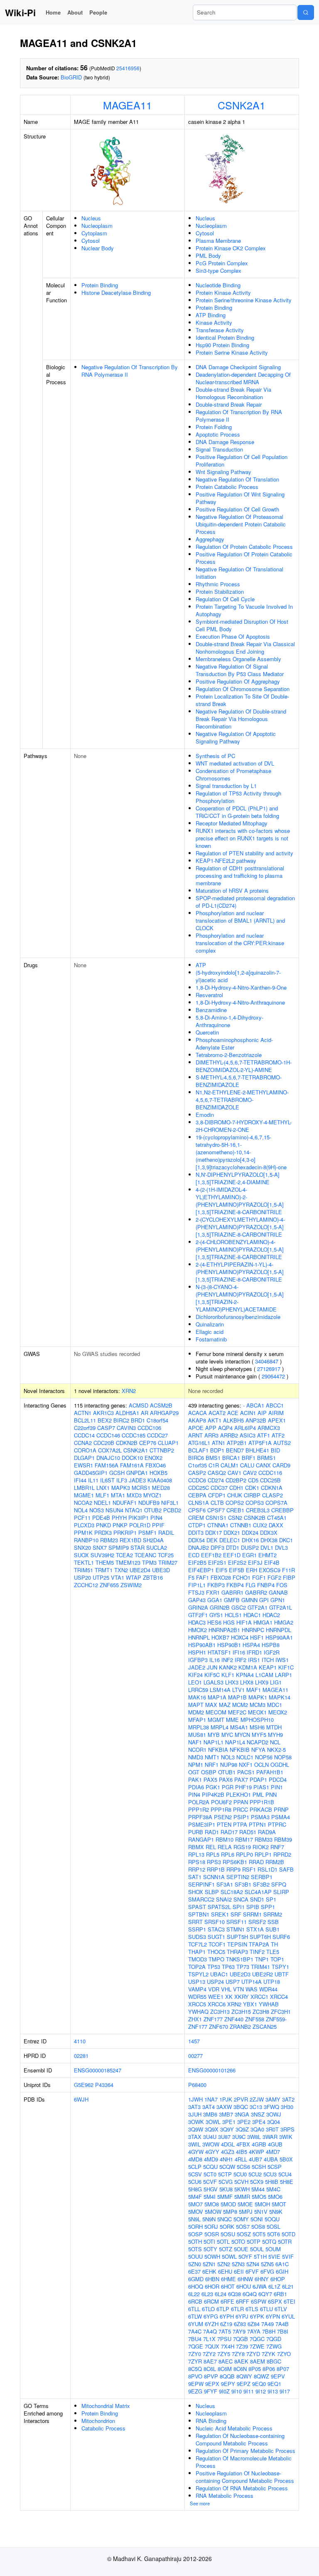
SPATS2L (219, 1907)
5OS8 (258, 2227)
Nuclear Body (98, 248)
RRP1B (216, 1869)
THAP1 (197, 1952)
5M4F (195, 2197)
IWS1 (282, 1660)
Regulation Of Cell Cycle (225, 599)
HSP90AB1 (202, 1645)
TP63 (228, 1967)
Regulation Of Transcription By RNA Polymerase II (239, 416)
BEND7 (235, 1450)
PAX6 (226, 1779)
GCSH (117, 1473)
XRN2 (129, 1391)
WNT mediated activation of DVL (235, 763)
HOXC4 (240, 1637)
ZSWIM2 (131, 1585)
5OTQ (269, 2241)
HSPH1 (197, 1652)
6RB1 (280, 2294)
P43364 (104, 2085)
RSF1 (249, 1869)
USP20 (82, 1577)
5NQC (225, 2219)
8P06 (269, 2369)
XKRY (242, 1997)
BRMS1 (266, 1458)
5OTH (195, 2241)
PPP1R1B (262, 1802)
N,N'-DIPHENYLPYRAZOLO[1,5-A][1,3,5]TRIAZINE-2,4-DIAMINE (238, 1178)
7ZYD (253, 2354)
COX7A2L (110, 1450)
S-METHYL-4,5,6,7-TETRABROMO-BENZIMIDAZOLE (239, 1081)
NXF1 (246, 1765)
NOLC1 (245, 1757)
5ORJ (211, 2227)
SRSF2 (257, 1922)
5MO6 (275, 2197)
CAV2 (250, 1473)
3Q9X (212, 2129)
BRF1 (249, 1458)
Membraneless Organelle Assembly (238, 659)
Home (53, 12)
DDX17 (213, 1533)
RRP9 (233, 1869)
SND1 (257, 1899)
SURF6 (281, 1937)
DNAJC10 (108, 1458)
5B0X (286, 2159)
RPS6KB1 (235, 1862)
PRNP (281, 1809)
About (75, 12)
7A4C (195, 2331)
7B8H (269, 2331)
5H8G (195, 2189)
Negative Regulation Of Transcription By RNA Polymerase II (130, 371)
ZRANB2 (240, 2026)
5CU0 (240, 2174)
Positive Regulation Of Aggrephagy (238, 681)
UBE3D (161, 1570)
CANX (263, 1465)
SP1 (271, 1899)
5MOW (213, 2212)
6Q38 (234, 2294)
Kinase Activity (214, 322)
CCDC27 (157, 1435)
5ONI (257, 2219)
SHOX (196, 1892)
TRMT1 (104, 1570)
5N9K (276, 2212)
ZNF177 (213, 2019)
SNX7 (100, 1547)
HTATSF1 (219, 1652)
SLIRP (281, 1892)
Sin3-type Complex (218, 270)
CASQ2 (217, 1473)
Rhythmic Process (218, 584)
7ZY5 (224, 2354)
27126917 (269, 1369)
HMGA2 (284, 1622)
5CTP (225, 2174)
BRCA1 (231, 1458)
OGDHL (280, 1765)
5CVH (241, 2182)
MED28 (161, 1488)
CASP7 (106, 1428)
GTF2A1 (258, 1607)
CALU (247, 1465)
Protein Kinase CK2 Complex (231, 248)
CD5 (253, 1480)
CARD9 (281, 1465)
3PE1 (229, 2122)
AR (145, 1413)
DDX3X (269, 1533)
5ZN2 (224, 2264)
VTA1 (118, 1577)
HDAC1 (252, 1615)
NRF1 (212, 1765)
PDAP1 (258, 1779)
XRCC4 (279, 1997)
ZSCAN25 (265, 2026)
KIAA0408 (160, 1480)
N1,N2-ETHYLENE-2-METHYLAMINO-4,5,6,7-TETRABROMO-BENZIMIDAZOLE (242, 1100)
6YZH (212, 2324)
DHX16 (250, 1540)
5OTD (288, 2234)
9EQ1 (274, 2384)
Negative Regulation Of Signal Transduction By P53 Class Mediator (240, 670)
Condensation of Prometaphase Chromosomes (233, 774)
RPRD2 (282, 1854)
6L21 (288, 2286)
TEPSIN (237, 1944)
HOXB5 (158, 1473)
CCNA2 (83, 1443)
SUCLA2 (157, 1547)
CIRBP (252, 1495)
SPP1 (268, 1907)
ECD (194, 1555)
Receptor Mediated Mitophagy (232, 823)
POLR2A (199, 1802)
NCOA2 (83, 1503)
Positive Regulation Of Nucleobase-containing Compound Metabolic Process (245, 2477)
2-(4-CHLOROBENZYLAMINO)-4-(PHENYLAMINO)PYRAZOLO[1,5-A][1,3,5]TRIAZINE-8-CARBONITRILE (240, 1249)
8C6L (210, 2369)
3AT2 (288, 2099)
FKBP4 (235, 1585)
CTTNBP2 (162, 1450)
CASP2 (197, 1473)
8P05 (255, 2369)
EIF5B (237, 1570)
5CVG (226, 2182)
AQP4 (225, 1428)
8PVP (211, 2376)
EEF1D (232, 1555)
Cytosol (91, 241)
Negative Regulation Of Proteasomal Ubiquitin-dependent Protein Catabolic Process (241, 524)
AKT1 (215, 1420)
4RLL (241, 2159)
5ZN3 (238, 2264)
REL (211, 1847)
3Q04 (274, 2122)
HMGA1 (263, 1622)
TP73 (243, 1967)
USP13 (197, 1982)
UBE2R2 (263, 1974)
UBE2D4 (140, 1570)
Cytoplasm (94, 233)
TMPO (216, 1959)
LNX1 (103, 1488)
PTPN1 (258, 1824)
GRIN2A (198, 1607)
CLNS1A (199, 1503)
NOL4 (81, 1510)
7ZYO (284, 2354)
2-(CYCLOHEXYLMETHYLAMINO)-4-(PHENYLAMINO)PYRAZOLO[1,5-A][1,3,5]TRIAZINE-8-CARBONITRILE (240, 1227)
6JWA (260, 2286)
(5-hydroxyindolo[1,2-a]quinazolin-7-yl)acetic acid (238, 976)
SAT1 (195, 1877)
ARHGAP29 (164, 1413)
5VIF (288, 2256)
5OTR (285, 2241)
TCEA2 (124, 1555)
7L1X (209, 2339)
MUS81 (197, 1735)
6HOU (244, 2286)
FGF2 (274, 1577)
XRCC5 (197, 2004)
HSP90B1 (229, 1645)
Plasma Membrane (218, 241)
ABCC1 (275, 1405)
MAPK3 (121, 1488)
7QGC (257, 2339)
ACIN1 (248, 1413)
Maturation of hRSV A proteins (232, 890)
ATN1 (218, 1443)
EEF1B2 (211, 1555)
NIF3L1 (170, 1503)
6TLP (223, 2309)
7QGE (196, 2346)
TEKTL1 (84, 1562)
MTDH (274, 1727)
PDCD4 (278, 1779)
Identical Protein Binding (225, 337)
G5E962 (84, 2085)
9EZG (195, 2391)
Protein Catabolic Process (227, 487)
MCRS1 (141, 1488)
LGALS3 (213, 1682)
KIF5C (212, 1675)
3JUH (195, 2114)
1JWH (195, 2099)
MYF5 (259, 1735)
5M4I (210, 2197)
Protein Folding (214, 427)
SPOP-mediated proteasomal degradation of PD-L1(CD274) (245, 902)
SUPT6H (260, 1937)
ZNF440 (234, 2019)
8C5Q (195, 2369)
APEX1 (277, 1420)
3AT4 (209, 2107)
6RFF (243, 2301)
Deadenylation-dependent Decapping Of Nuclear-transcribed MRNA (243, 378)
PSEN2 (223, 1817)
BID (275, 1450)
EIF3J (255, 1562)
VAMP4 (197, 1989)
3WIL (194, 2144)
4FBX (243, 2144)
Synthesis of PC (215, 756)
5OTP (254, 2241)
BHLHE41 (257, 1450)
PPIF (158, 1525)
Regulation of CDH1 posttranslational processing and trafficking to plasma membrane (240, 876)
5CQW (227, 2167)
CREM (196, 1518)
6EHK (209, 2271)
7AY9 (239, 2331)
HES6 (214, 1622)
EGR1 (249, 1555)
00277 (195, 2056)
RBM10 (225, 1839)
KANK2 (228, 1667)
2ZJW (257, 2099)
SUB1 (272, 1929)
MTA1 (118, 1495)
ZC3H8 (261, 2012)
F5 (191, 1577)
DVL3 (281, 1547)
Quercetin (207, 1032)
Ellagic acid (210, 1332)
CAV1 (234, 1473)
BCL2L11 (85, 1420)
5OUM (273, 2249)
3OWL (213, 2122)
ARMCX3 (269, 1428)
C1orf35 (198, 1465)
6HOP (278, 2279)
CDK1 (252, 1488)
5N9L (194, 2219)
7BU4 (195, 2339)
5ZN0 (195, 2264)
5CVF (210, 2182)
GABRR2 (256, 1592)
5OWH (212, 2256)
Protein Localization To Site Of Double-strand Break (242, 700)
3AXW (224, 2107)
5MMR (242, 2197)
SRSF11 (237, 1922)
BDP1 (217, 1450)
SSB (273, 1922)
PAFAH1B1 (270, 1772)
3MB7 (226, 2114)
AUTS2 (282, 1443)
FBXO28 (221, 1577)
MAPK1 (258, 1697)
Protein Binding (100, 285)
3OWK (196, 2122)
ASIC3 (248, 1435)
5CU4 (285, 2174)
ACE (233, 1413)
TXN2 (121, 1570)
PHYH (119, 1518)
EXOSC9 (270, 1570)
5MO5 (259, 2197)
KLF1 (228, 1675)
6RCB (195, 2301)
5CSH (259, 2167)
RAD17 (229, 1832)
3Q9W (196, 2129)
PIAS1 (261, 1787)
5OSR (212, 2234)
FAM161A (132, 1465)
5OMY (241, 2219)
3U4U (210, 2137)
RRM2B (275, 1862)
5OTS (195, 2249)
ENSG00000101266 (212, 2070)
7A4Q (210, 2331)
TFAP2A (259, 1944)
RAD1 (212, 1832)
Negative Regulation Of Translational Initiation (239, 573)
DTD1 (233, 1547)
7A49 (267, 2324)
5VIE (274, 2256)
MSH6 (257, 1727)
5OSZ (244, 2234)
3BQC (241, 2107)
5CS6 (243, 2167)
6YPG (211, 2316)
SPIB (253, 1907)
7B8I (283, 2331)
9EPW (196, 2384)
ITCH (268, 1660)
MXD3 (134, 1495)
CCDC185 (134, 1435)
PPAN (241, 1802)
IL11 (93, 1480)
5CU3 (270, 2174)
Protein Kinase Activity (223, 293)
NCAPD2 (258, 1742)
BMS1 (213, 1458)
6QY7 (265, 2294)
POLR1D (140, 1525)
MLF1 (102, 1495)
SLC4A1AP (258, 1892)
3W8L (254, 2137)
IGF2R (272, 1652)
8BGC (274, 2361)
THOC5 (216, 1952)
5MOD (228, 2204)
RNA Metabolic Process (225, 2496)
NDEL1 (102, 1503)
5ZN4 (253, 2264)
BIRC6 (196, 1458)
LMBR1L (84, 1488)
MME (232, 1720)
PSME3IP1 (202, 1824)
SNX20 (82, 1547)
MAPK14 (280, 1697)
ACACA (198, 1413)
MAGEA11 (128, 105)
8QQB (227, 2376)
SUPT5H (237, 1937)
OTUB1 (227, 1772)
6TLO (208, 2309)
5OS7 (243, 2227)
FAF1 (202, 1577)
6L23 (207, 2294)
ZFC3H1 (281, 2012)
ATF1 (264, 1435)
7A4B (282, 2324)
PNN (271, 1794)
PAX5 (210, 1779)
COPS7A (276, 1503)
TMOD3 (198, 1959)
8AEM (258, 2361)
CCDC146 (108, 1435)
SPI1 (239, 1907)
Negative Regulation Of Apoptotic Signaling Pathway (236, 737)
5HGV (211, 2189)
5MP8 (230, 2212)
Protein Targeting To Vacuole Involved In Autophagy (244, 610)
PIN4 (156, 1518)
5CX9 (257, 2182)
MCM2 (240, 1705)
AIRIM (276, 1413)
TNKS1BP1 (240, 1959)
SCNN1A (214, 1877)
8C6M (225, 2369)
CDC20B (104, 1443)
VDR (214, 1989)
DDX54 (196, 1540)
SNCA (241, 1899)
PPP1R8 (221, 1809)
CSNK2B (255, 1518)
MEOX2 (278, 1712)
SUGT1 (216, 1937)
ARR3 (211, 1435)
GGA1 (215, 1600)
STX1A (255, 1929)
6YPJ (242, 2316)
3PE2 (244, 2122)
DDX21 (232, 1533)
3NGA (242, 2114)
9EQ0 (259, 2384)
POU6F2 (221, 1802)
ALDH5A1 (127, 1413)
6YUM (196, 2324)
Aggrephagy (210, 539)
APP (211, 1428)
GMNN (249, 1600)
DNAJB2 (199, 1547)
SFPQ (279, 1884)
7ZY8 (238, 2354)
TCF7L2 (198, 1944)
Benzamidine (211, 1010)
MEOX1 (257, 1712)
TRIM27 (168, 1562)
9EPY (228, 2384)
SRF (236, 1914)
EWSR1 (83, 1465)
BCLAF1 (198, 1450)
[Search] (306, 12)
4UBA (271, 2159)
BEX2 (105, 1420)
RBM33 (264, 1839)
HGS (229, 1622)
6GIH (282, 2271)
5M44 (258, 2189)
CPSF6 (197, 1510)
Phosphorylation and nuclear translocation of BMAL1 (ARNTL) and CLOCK (240, 920)
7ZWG (274, 2346)
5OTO (238, 2241)
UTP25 (101, 1577)
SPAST (197, 1907)
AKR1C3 (103, 1413)
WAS (252, 1989)
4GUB (275, 2144)
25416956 (128, 68)
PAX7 (241, 1779)
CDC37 (219, 1488)
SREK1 (220, 1914)
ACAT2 (217, 1413)
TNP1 (262, 1959)
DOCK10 (132, 1458)
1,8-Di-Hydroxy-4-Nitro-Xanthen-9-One (241, 987)
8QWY (244, 2376)
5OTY (210, 2249)
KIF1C (286, 1667)
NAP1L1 (213, 1742)
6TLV (281, 2309)
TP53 (214, 1967)
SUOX (81, 1555)
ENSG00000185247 (98, 2070)
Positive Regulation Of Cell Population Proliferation (242, 461)
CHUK (235, 1495)
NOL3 (228, 1757)
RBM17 (244, 1839)
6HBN (212, 2279)
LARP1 (283, 1675)
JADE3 (137, 1480)
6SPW (259, 2301)
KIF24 (195, 1675)
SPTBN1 (199, 1914)
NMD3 (196, 1757)
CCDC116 (270, 1473)
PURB (196, 1832)
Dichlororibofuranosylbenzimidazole (238, 1317)
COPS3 (255, 1503)
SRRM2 (273, 1914)
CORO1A (85, 1450)
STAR (137, 1547)
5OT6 (274, 2234)
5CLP (195, 2167)
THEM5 (105, 1562)
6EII (239, 2271)
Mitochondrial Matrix (106, 2406)
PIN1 (277, 1787)
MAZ (225, 1705)
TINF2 (257, 1952)
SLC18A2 (232, 1892)
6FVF (252, 2271)
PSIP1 (241, 1817)
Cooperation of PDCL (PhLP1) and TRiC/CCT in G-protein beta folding (237, 812)
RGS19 (242, 1847)
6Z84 (254, 2324)
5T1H (260, 2256)
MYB (214, 1735)
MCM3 (258, 1705)
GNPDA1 (137, 1473)
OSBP (209, 1772)
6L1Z (274, 2286)
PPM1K (83, 1533)
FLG (250, 1585)
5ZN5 (267, 2264)
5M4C (273, 2189)
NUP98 (229, 1765)
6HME (228, 2279)
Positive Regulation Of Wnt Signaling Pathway (240, 498)
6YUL (288, 2316)
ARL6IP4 (245, 1428)
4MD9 (211, 2159)
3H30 (287, 2107)
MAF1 (254, 1690)
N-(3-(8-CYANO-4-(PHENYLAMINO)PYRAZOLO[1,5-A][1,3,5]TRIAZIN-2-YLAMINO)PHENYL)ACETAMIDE (240, 1298)
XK (229, 1997)
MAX (211, 1705)
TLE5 (273, 1952)
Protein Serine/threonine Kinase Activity (244, 300)
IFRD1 (254, 1652)
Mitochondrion (98, 2421)
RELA (225, 1847)
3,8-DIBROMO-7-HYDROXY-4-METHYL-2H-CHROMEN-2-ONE (244, 1126)
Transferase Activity (220, 330)
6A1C (282, 2264)
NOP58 (283, 1757)
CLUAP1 (168, 1443)
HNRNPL (199, 1637)
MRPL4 (220, 1727)
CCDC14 (84, 1435)
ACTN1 (83, 1413)
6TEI (290, 2301)
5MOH (262, 2204)
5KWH (242, 2189)
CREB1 (235, 1510)
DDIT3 (196, 1533)
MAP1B (237, 1697)
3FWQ (271, 2107)
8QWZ (261, 2376)
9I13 (273, 2391)
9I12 (261, 2391)
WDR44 (268, 1989)
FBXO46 (156, 1465)
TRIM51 (83, 1570)
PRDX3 (103, 1533)
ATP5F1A (260, 1443)
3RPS (287, 2129)
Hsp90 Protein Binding (222, 345)
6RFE (227, 2301)
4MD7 (273, 2152)
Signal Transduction (219, 449)
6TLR (237, 2309)
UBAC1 (219, 1974)
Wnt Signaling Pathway (223, 472)
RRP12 (197, 1869)
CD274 (216, 1480)
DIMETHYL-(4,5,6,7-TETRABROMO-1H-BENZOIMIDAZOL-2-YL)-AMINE (244, 1066)
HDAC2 (271, 1615)
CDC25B (270, 1480)
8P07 (283, 2369)
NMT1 (212, 1757)
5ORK (227, 2227)
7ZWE (257, 2346)
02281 (81, 2056)
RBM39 (283, 1839)
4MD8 (195, 2159)
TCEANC (145, 1555)
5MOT (279, 2204)
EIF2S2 (237, 1562)
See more (200, 2503)
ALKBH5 (233, 1420)
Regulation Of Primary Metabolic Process (245, 2451)
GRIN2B (220, 1607)
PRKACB (261, 1809)
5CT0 (210, 2174)
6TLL (194, 2309)
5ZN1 (209, 2264)
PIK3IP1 (139, 1518)
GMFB (232, 1600)
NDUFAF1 (125, 1503)
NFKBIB (240, 1750)
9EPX (212, 2384)
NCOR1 (197, 1750)
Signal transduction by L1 (226, 786)
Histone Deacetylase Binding (116, 293)
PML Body (208, 256)
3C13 (256, 2107)
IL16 (215, 1660)
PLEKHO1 (238, 1794)
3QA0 (257, 2129)
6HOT (228, 2286)
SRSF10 (215, 1922)
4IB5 (242, 2152)
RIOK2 (261, 1847)
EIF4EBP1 (201, 1570)
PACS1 (246, 1772)
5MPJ (246, 2212)
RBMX (196, 1847)
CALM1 (229, 1465)
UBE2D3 (240, 1974)
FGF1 (259, 1577)
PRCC (240, 1809)
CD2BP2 (236, 1480)
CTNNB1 (241, 1525)
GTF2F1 (198, 1615)
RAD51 (248, 1832)
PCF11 (82, 1518)
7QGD (274, 2339)
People (98, 12)
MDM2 (196, 1712)
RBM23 (109, 1540)
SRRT (195, 1922)
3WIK (286, 2137)
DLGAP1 (84, 1458)
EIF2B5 (197, 1562)
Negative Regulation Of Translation (237, 479)
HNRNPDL (279, 1630)
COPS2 (235, 1503)
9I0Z (224, 2391)
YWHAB (269, 2004)
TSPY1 (280, 1967)
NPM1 (196, 1765)
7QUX (212, 2346)
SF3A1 (225, 1884)
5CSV (195, 2174)
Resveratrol (209, 995)
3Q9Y (227, 2129)
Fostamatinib (211, 1339)
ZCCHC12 (86, 1585)
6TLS (252, 2309)
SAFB (286, 1869)
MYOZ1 (152, 1495)
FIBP (289, 1577)
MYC (227, 1735)
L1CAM (264, 1675)
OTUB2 (153, 1510)
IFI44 (80, 1480)
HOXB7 (220, 1637)
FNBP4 (266, 1585)
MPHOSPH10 (257, 1720)
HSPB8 (271, 1645)
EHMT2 (267, 1555)
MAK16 (197, 1697)
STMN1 (236, 1929)
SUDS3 (197, 1937)
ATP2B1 (237, 1443)
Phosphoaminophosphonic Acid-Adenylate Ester (234, 1043)
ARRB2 (229, 1435)
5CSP (275, 2167)
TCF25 (166, 1555)
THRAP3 (237, 1952)
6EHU (225, 2271)
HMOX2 (198, 1630)
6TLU (266, 2309)
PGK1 (213, 1787)
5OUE (241, 2249)
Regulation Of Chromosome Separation (243, 689)
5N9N (209, 2219)
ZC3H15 (241, 2012)
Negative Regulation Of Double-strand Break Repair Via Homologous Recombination (241, 719)
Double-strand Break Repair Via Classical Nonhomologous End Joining (245, 648)
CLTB (217, 1503)
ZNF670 (218, 2026)
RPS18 (197, 1862)
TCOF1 (217, 1944)
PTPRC (277, 1824)
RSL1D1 (267, 1869)
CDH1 (236, 1488)
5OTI (209, 2241)
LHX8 (247, 1682)
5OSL (274, 2227)
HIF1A (244, 1622)
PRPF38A (200, 1817)
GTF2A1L (281, 1607)
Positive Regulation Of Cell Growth (237, 509)
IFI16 (239, 1652)
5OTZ (226, 2249)
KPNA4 (245, 1675)
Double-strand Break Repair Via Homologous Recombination (233, 393)
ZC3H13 (220, 2012)
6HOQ (196, 2286)
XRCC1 (259, 1997)
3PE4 (259, 2122)
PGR (228, 1787)
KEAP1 (268, 1667)
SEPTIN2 (238, 1877)
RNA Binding (211, 2421)
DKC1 (286, 1540)
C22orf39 (85, 1428)
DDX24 (250, 1533)
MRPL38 (199, 1727)
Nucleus (91, 218)
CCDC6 (197, 1480)
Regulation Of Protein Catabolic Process (244, 547)
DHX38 (269, 1540)
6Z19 (226, 2324)
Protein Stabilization (220, 592)
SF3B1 (243, 1884)
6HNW (245, 2279)
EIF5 (221, 1570)
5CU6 (195, 2182)
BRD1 (138, 1420)
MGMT (216, 1720)
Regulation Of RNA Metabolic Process (242, 2488)
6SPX (275, 2301)
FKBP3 (216, 1585)
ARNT (195, 1435)
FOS (282, 1585)
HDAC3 (197, 1622)
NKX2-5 (276, 1750)
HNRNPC (253, 1630)
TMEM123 (128, 1562)
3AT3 (194, 2107)
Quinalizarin (210, 1324)
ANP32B (256, 1420)
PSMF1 (147, 1533)
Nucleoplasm (97, 226)
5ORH (195, 2227)
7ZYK (269, 2354)
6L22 (194, 2294)
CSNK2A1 (242, 105)
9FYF (211, 2391)
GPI (264, 1600)
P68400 (197, 2085)
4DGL (228, 2144)
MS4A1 (239, 1727)
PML (258, 1794)
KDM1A (248, 1667)
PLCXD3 (84, 1525)
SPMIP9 (119, 1547)
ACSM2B (161, 1405)
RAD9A (267, 1832)
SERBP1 (262, 1877)
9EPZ (244, 2384)
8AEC (226, 2361)
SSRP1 (197, 1929)
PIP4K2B (213, 1794)
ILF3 (122, 1480)
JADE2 (197, 1667)
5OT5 (259, 2234)
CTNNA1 (218, 1525)
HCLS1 (233, 1615)
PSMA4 (281, 1817)
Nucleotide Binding (218, 285)
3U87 (224, 2137)
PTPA (240, 1824)
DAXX (276, 1525)
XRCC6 (217, 2004)
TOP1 (277, 1959)
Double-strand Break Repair (229, 404)
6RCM (211, 2301)
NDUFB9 (149, 1503)
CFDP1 (217, 1495)
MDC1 (275, 1705)
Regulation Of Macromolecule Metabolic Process (244, 2462)
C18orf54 (157, 1420)
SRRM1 (252, 1914)
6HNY (262, 2279)
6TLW (195, 2316)
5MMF (225, 2197)
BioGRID (71, 77)
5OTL (223, 2241)
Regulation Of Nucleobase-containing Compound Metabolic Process (240, 2439)
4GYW (196, 2152)
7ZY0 (195, 2354)
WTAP (134, 1577)
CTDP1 (197, 1525)
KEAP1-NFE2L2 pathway (226, 861)
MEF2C (237, 1712)
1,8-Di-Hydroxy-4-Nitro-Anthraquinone (240, 1002)
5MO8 (212, 2204)
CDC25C (199, 1488)
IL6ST (107, 1480)
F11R (288, 1570)
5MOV (196, 2212)
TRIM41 (260, 1967)
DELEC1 (230, 1540)
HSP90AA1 (279, 1637)
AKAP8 (197, 1420)
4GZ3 (228, 2152)
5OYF (245, 2256)
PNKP (120, 1525)
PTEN (224, 1824)
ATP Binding (211, 315)
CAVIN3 (126, 1428)
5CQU (210, 2167)
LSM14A (220, 1690)
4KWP (256, 2152)
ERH (252, 1570)
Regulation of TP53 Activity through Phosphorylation (238, 797)
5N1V (261, 2212)
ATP (201, 965)
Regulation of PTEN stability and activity (244, 853)
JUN (212, 1667)
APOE (196, 1428)
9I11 (249, 2391)
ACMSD (139, 1405)
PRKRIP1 (125, 1533)
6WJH (81, 2099)
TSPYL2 (198, 1974)
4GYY (212, 2152)
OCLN (261, 1765)
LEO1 (195, 1682)
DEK (212, 1540)
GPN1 (278, 1600)
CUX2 (260, 1525)
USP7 (233, 1982)
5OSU (228, 2234)
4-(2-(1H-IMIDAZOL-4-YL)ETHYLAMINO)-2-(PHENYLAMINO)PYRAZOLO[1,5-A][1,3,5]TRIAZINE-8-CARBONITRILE (240, 1201)
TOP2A (197, 1967)
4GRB (259, 2144)
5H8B (272, 2182)
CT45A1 (277, 1518)
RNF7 (277, 1847)
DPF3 (217, 1547)
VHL (226, 1989)
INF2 (227, 1660)
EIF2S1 (217, 1562)
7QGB (240, 2339)
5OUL (257, 2249)
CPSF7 (216, 1510)
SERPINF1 (201, 1884)
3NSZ (258, 2114)
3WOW (211, 2144)
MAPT (196, 1705)
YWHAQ (198, 2012)
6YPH (227, 2316)
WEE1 (216, 1997)
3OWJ (274, 2114)
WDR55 (197, 1997)
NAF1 (195, 1742)
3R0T (272, 2129)
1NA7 (211, 2099)
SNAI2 (224, 1899)
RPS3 (214, 1862)
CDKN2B (127, 1443)
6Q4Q (250, 2294)
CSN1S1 (216, 1518)
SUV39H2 (102, 1555)
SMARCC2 (201, 1899)
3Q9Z (242, 2129)
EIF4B (272, 1562)
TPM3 (149, 1562)
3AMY (273, 2099)
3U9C (239, 2137)
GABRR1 (232, 1592)
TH (274, 1944)
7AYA (254, 2331)
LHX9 (262, 1682)
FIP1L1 (197, 1585)
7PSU (224, 2339)
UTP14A (252, 1982)
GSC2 (239, 1607)
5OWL (229, 2256)
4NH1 (226, 2159)
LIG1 (276, 1682)
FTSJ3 (196, 1592)
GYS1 (216, 1615)
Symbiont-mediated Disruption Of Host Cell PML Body (242, 625)
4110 (80, 2041)
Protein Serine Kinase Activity (232, 352)
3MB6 (210, 2114)
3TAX (195, 2137)
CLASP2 (272, 1495)
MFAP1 (197, 1720)
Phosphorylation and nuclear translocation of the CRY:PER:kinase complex (240, 943)
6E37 (194, 2271)
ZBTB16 (153, 1577)
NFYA (258, 1750)
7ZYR (195, 2361)
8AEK (241, 2361)
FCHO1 (242, 1577)
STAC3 (216, 1929)
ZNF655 (109, 1585)
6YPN (273, 2316)
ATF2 (278, 1435)
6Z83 (240, 2324)
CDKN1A (272, 1488)
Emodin (205, 1115)
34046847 (267, 1361)
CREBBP (282, 1510)
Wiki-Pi (20, 12)
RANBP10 (86, 1540)
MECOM (216, 1712)
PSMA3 (260, 1817)
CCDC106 (149, 1428)
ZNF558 (255, 2019)
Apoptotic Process (218, 434)
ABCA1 (255, 1405)
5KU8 (226, 2189)
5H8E (287, 2182)
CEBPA (197, 1495)
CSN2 (235, 1518)
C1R (214, 1465)
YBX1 (250, 2004)
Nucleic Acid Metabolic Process (234, 2428)
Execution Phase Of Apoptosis (233, 636)
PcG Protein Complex (222, 263)
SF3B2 (261, 1884)
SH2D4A (153, 1540)
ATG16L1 (199, 1443)
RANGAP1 (201, 1839)
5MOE (245, 2204)
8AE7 (210, 2361)
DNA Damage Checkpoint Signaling (238, 367)
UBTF (282, 1974)
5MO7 (195, 2204)
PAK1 (195, 1779)
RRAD (256, 1862)
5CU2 (255, 2174)
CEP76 (148, 1443)
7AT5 (225, 2331)
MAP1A (217, 1697)
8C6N (240, 2369)
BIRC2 (121, 1420)
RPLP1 (263, 1854)
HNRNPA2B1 (224, 1630)
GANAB (278, 1592)
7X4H (228, 2346)
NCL (275, 1742)
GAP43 (197, 1600)
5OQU (272, 2219)
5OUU (195, 2256)
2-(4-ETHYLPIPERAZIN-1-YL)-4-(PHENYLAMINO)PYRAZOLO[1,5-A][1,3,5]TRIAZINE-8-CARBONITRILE (240, 1272)
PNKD (103, 1525)
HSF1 (257, 1637)
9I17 (285, 2391)
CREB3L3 (258, 1510)
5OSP (195, 2234)
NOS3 (97, 1510)
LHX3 (232, 1682)
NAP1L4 (235, 1742)
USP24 (215, 1982)
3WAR (270, 2137)
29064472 (273, 1376)
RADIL (166, 1533)
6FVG (267, 2271)
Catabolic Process (103, 2428)
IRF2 (240, 1660)
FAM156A (107, 1465)
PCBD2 (172, 1510)
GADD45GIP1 (91, 1473)
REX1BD (130, 1540)
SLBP (212, 1892)
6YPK (257, 2316)
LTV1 (238, 1690)
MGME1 (84, 1495)
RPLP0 (244, 1854)
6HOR (212, 2286)
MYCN (242, 1735)
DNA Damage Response (225, 442)
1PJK (226, 2099)
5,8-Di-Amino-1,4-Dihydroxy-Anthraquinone (229, 1021)
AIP (262, 1413)
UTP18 (272, 1982)
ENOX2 (153, 1458)
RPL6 (228, 1854)
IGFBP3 (198, 1660)
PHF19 (243, 1787)
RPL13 (196, 1854)
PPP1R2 (199, 1809)
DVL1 (267, 1547)
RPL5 (213, 1854)
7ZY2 (209, 2354)
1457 (194, 2041)
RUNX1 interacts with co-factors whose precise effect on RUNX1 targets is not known (243, 838)
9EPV (278, 2376)
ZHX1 (195, 2019)
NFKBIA (218, 1750)
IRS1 (254, 1660)
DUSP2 (250, 1547)
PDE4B (101, 1518)
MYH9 (275, 1735)
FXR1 (213, 1592)
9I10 (237, 2391)
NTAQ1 (134, 1510)
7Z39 (242, 2346)
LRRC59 (198, 1690)
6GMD (196, 2279)
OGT (194, 1772)
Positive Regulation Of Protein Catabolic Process (244, 558)
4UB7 (255, 2159)
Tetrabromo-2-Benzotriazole (229, 1055)
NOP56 (264, 1757)
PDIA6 (196, 1787)
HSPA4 (251, 1645)
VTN (238, 1989)
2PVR (241, 2099)
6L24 (221, 2294)
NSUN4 (114, 1510)
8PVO (195, 2376)
